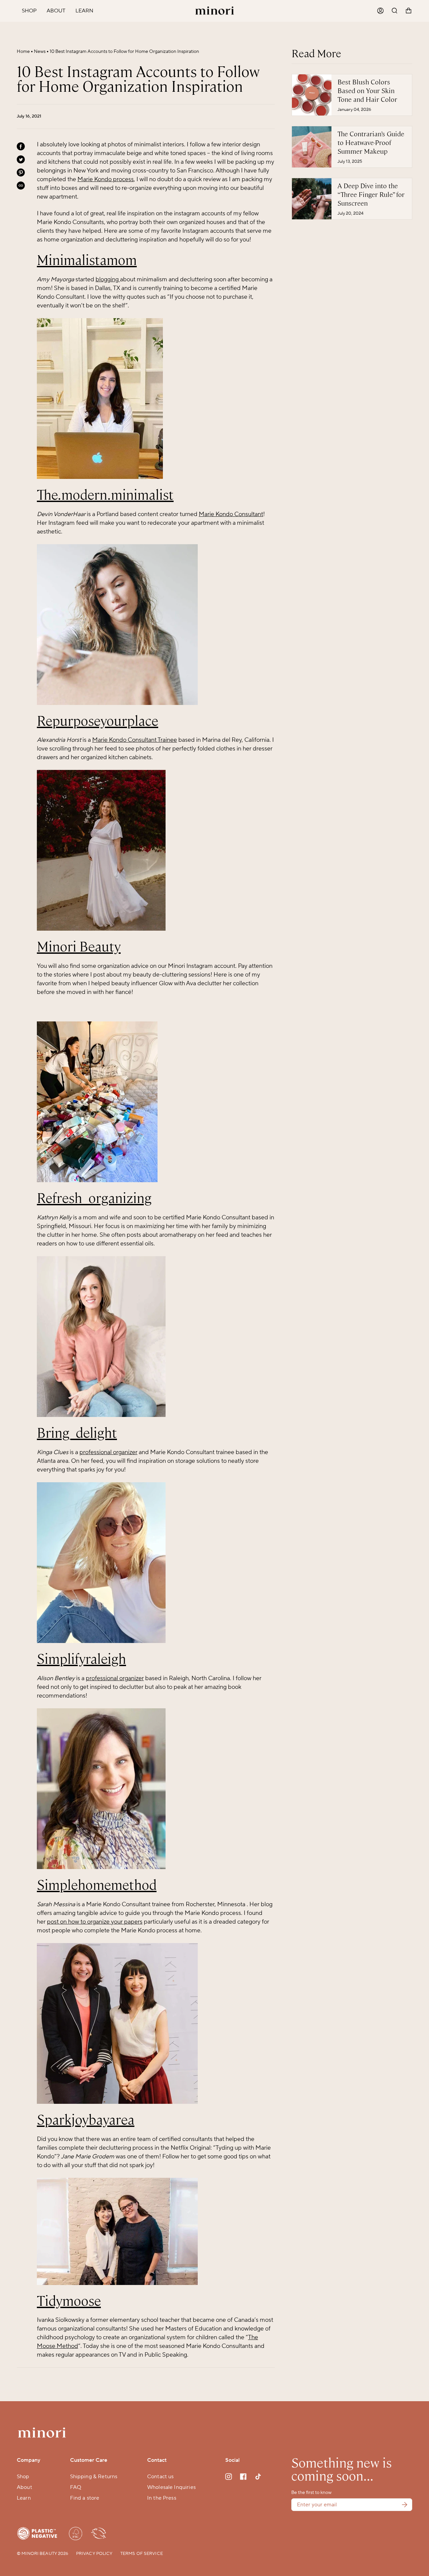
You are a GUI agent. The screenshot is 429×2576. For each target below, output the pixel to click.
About (24, 2487)
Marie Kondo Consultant (231, 514)
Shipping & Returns (94, 2477)
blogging (107, 279)
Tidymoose (69, 2301)
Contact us (161, 2477)
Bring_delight (77, 1433)
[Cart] (409, 11)
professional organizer (108, 1452)
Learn (24, 2498)
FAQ (76, 2487)
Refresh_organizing (94, 1198)
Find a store (85, 2498)
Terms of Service (142, 2554)
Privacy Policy (94, 2554)
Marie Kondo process (106, 179)
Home (23, 52)
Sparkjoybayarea (86, 2120)
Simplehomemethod (97, 1885)
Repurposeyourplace (98, 721)
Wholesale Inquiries (171, 2487)
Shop (23, 2477)
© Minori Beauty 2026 (43, 2554)
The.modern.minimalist (105, 495)
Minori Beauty (79, 947)
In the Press (162, 2498)
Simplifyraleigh (81, 1659)
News (40, 52)
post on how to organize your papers (95, 1922)
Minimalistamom (87, 260)
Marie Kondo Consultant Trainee (135, 740)
